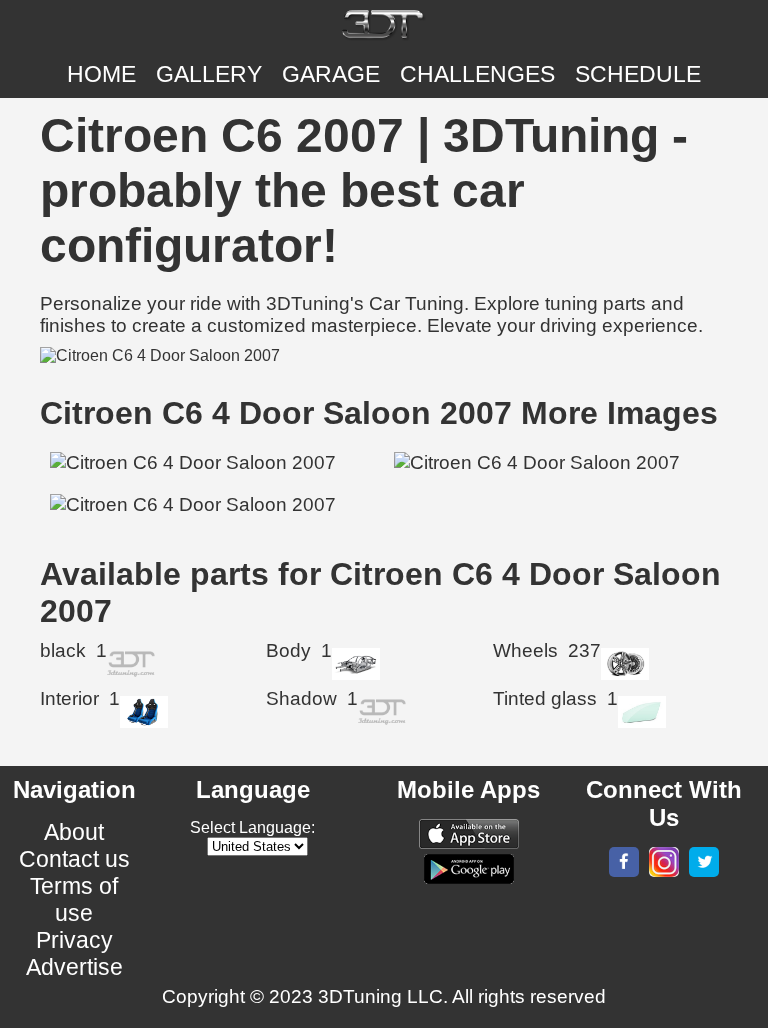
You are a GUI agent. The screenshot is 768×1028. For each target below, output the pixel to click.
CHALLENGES (477, 74)
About (74, 832)
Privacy (74, 940)
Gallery (209, 74)
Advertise (74, 967)
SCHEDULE (638, 74)
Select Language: (252, 827)
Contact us (74, 859)
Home (101, 74)
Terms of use (74, 899)
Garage (331, 74)
